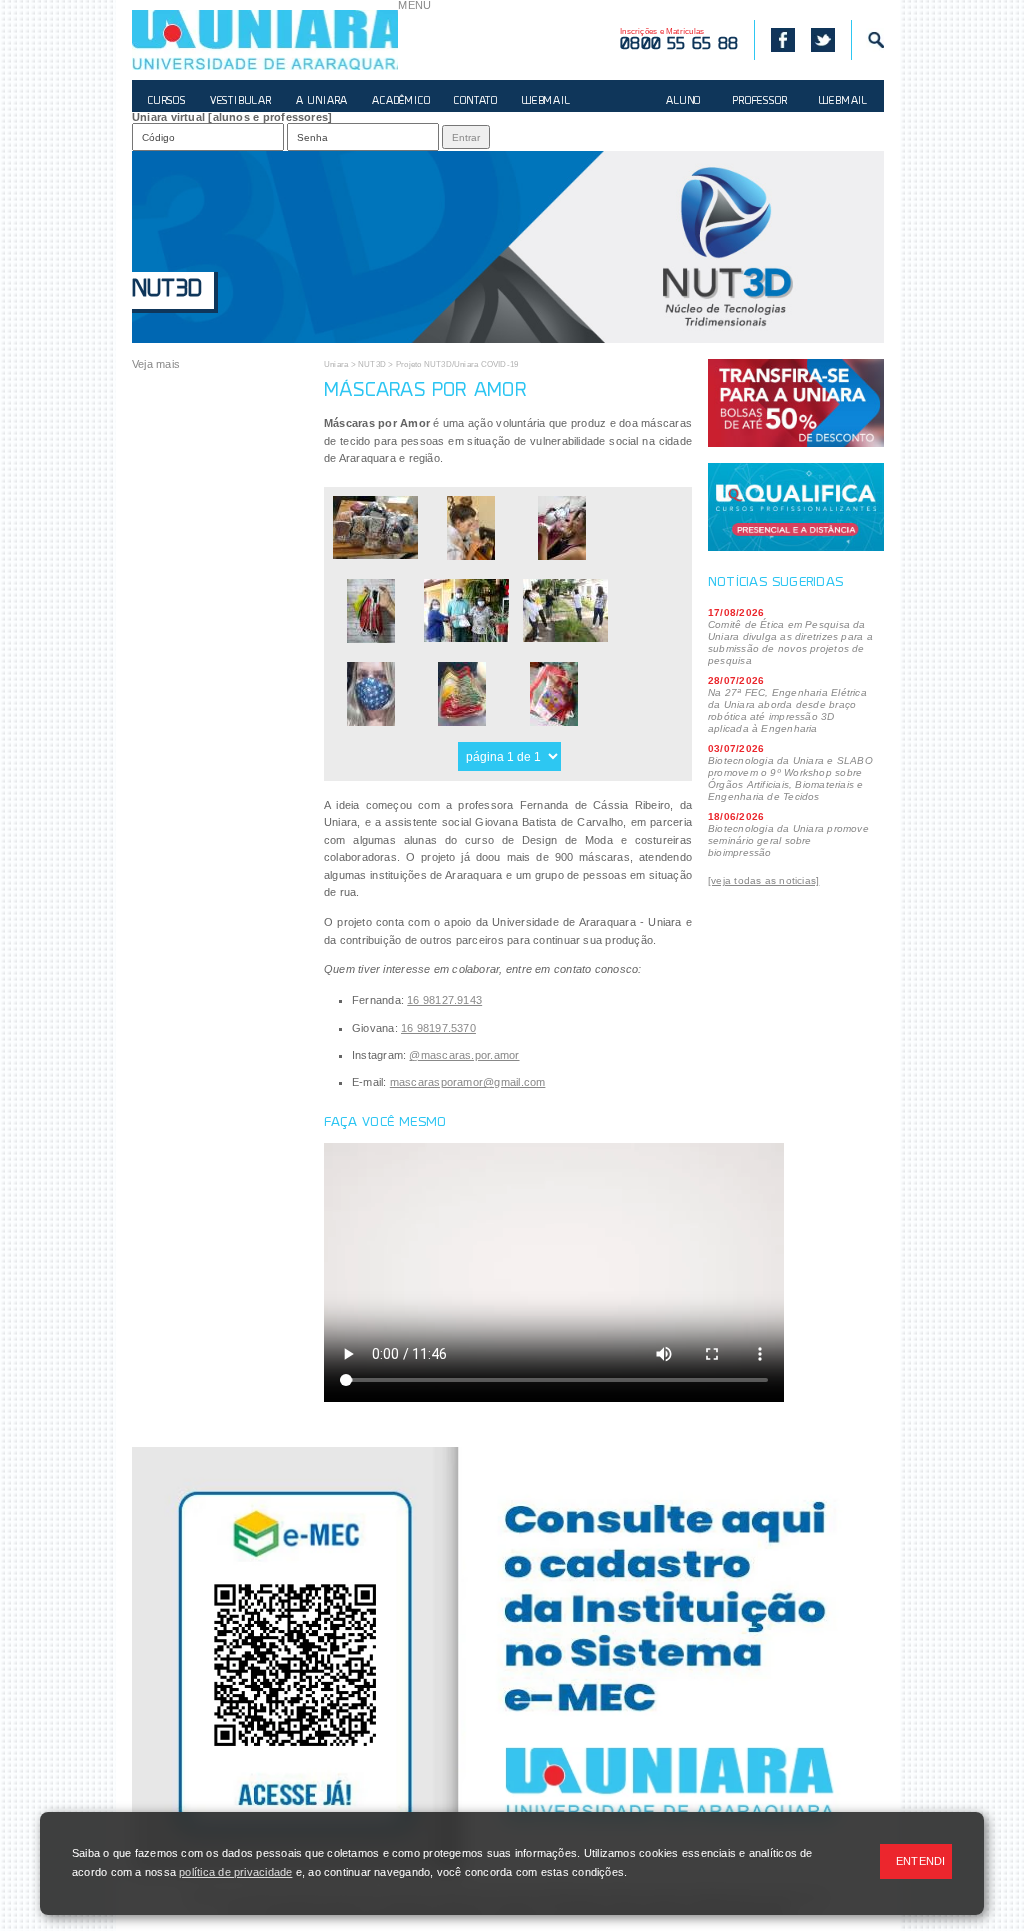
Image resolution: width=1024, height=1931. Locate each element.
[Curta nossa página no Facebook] (774, 40)
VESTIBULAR (241, 101)
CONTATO (476, 101)
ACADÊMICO (401, 101)
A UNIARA (322, 101)
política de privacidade (235, 1872)
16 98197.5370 (438, 1028)
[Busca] (867, 40)
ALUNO (683, 101)
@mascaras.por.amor (464, 1055)
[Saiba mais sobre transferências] (796, 403)
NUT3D (167, 290)
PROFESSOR (760, 101)
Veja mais (156, 364)
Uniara (336, 364)
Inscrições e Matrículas (679, 40)
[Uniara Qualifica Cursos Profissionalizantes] (796, 507)
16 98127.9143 (444, 1000)
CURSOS (167, 101)
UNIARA (265, 40)
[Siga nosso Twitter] (823, 40)
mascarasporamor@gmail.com (468, 1082)
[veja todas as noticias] (763, 880)
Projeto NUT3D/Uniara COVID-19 (457, 364)
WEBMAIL (546, 101)
